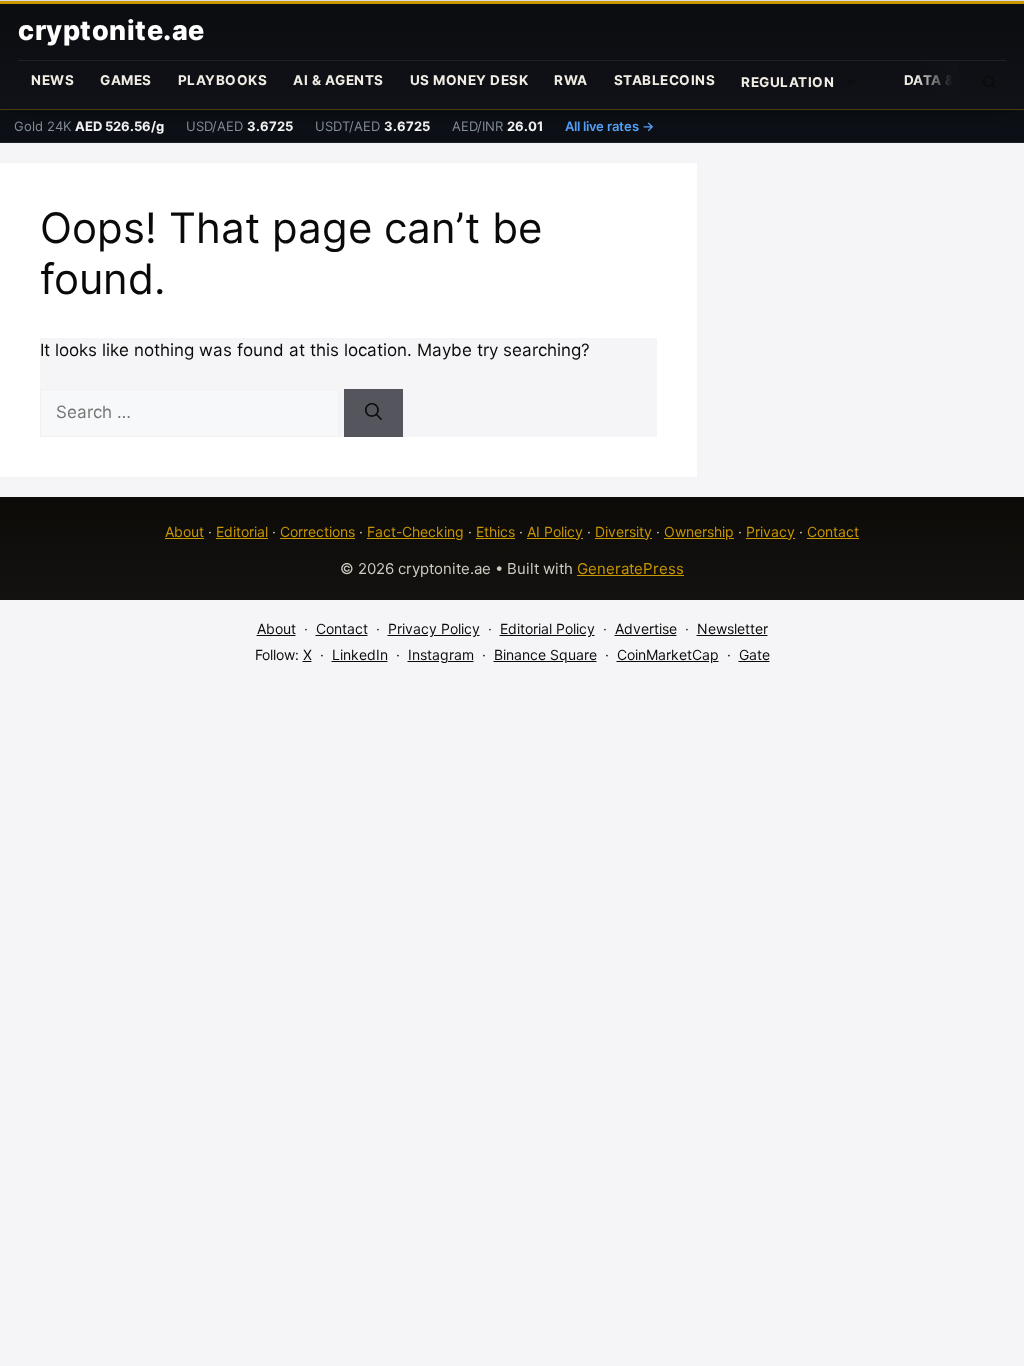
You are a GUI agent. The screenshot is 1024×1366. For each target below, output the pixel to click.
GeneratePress (630, 568)
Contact (833, 531)
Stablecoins (665, 80)
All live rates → (609, 126)
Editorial (242, 531)
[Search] (373, 413)
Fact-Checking (415, 531)
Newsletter (732, 628)
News (52, 80)
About (184, 531)
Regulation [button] (787, 82)
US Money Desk (469, 80)
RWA (571, 80)
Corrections (317, 531)
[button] (990, 81)
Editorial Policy (547, 628)
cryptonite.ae (111, 30)
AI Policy (555, 531)
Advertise (646, 628)
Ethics (495, 531)
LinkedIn (360, 654)
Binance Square (545, 654)
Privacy (770, 531)
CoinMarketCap (668, 654)
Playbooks (223, 80)
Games (126, 80)
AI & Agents (338, 80)
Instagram (441, 654)
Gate (754, 654)
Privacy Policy (434, 628)
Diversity (623, 531)
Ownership (699, 531)
